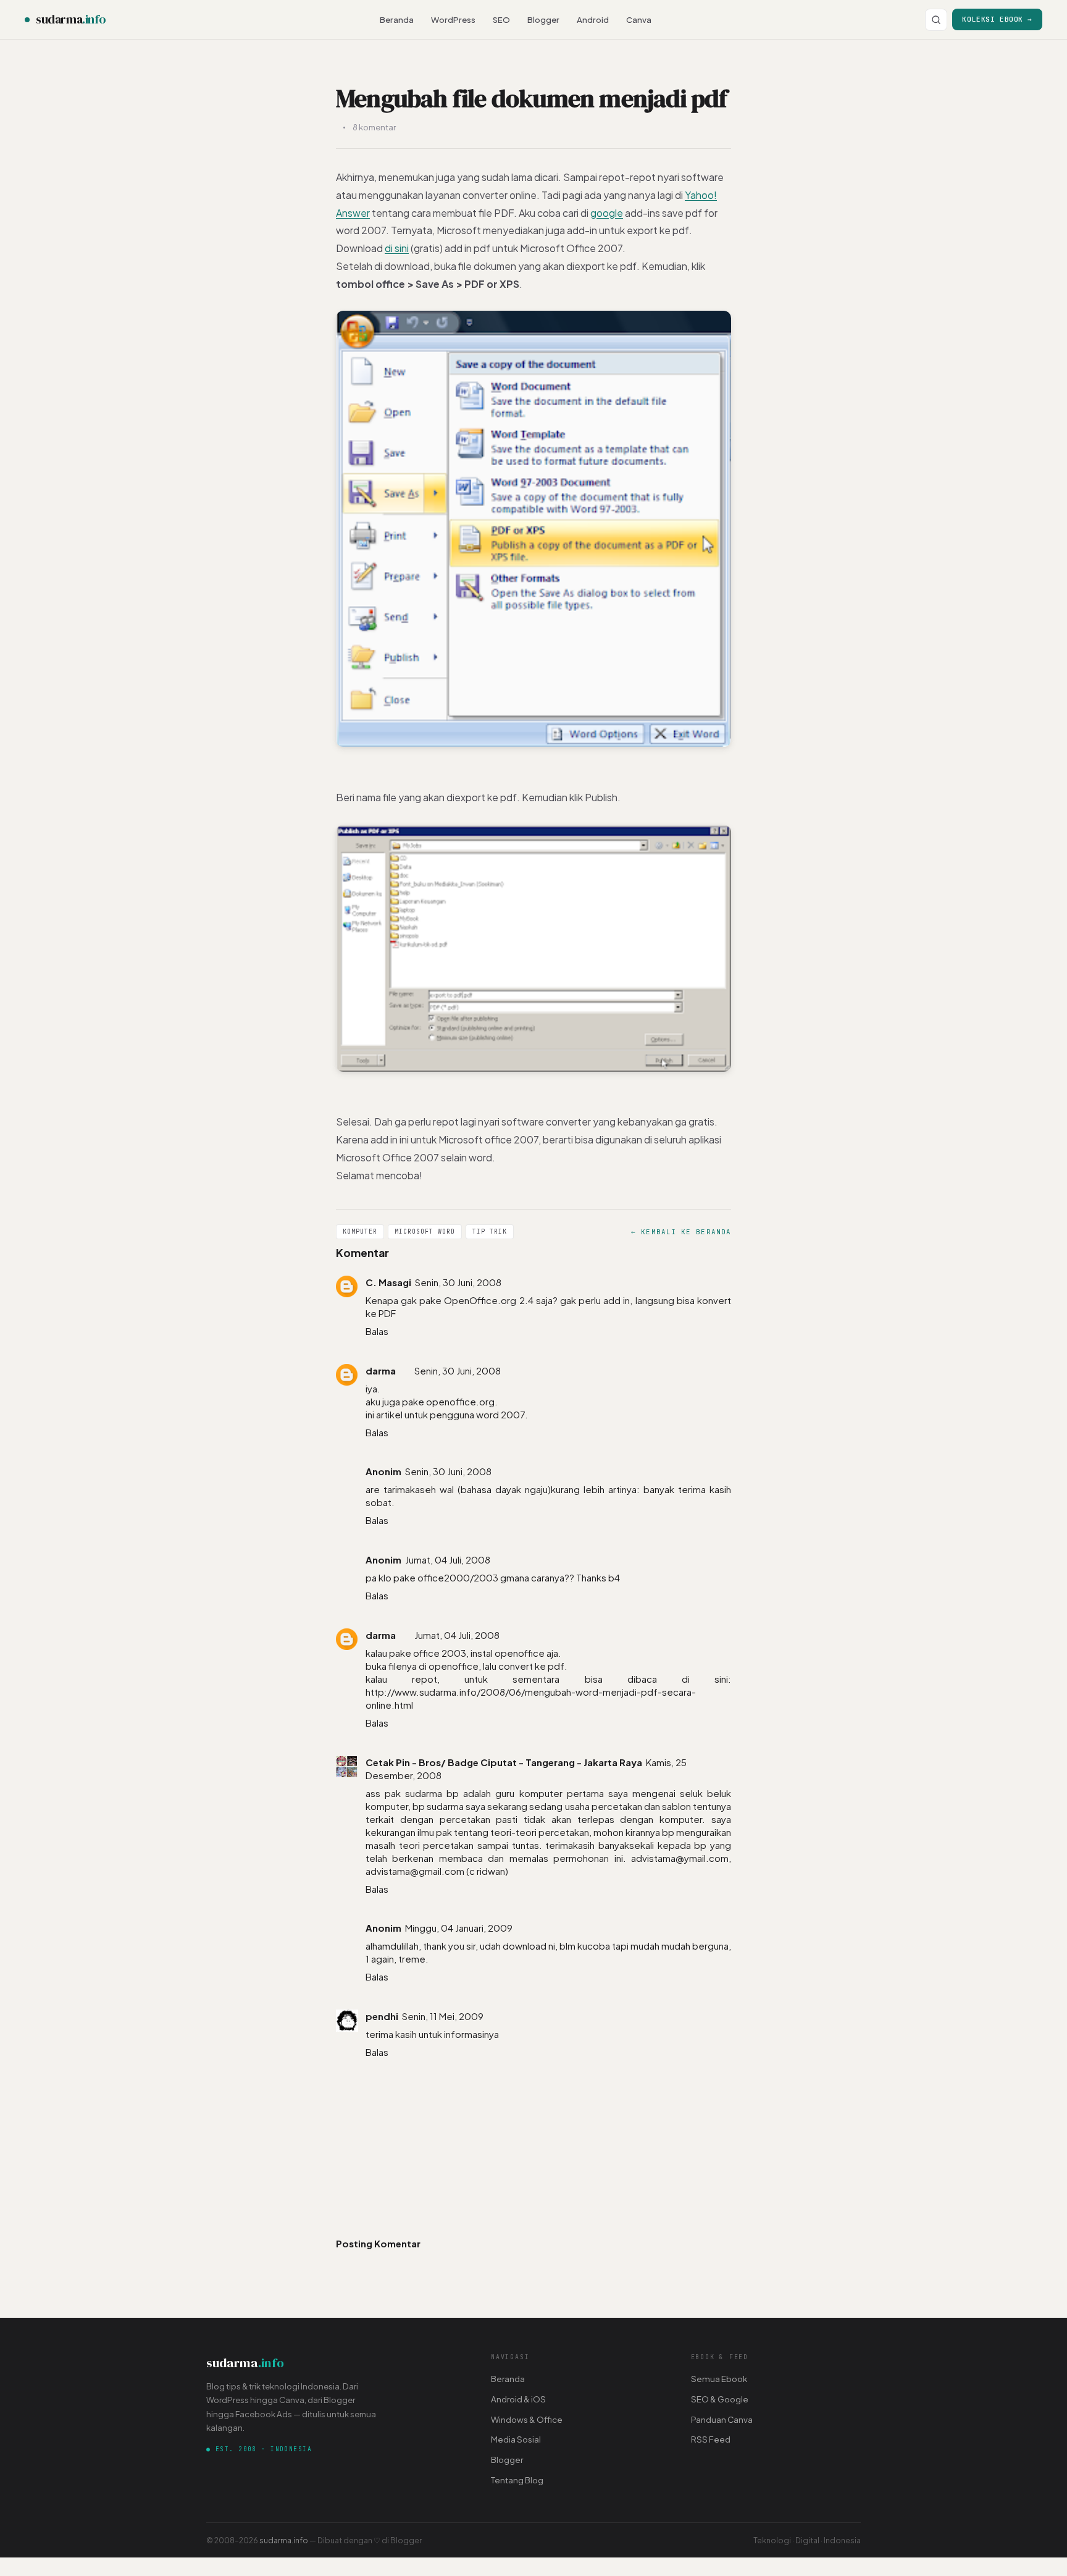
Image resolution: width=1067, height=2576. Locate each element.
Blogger (543, 19)
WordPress (453, 19)
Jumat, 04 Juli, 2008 (448, 1559)
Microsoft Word (425, 1231)
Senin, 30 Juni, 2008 (458, 1282)
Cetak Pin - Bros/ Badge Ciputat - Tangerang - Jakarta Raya (504, 1762)
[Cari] (936, 20)
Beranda (397, 19)
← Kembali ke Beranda (681, 1232)
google (607, 213)
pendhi (382, 2016)
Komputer (360, 1231)
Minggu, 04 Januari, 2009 (459, 1928)
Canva (639, 19)
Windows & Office (527, 2419)
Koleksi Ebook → (997, 19)
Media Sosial (516, 2439)
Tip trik (490, 1231)
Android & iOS (518, 2399)
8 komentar (374, 127)
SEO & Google (720, 2399)
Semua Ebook (719, 2379)
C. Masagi (388, 1282)
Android (593, 19)
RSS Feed (711, 2439)
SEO (501, 19)
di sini (397, 248)
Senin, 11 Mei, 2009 (443, 2016)
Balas (377, 1331)
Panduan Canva (722, 2419)
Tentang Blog (517, 2480)
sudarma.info (284, 2540)
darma (381, 1370)
